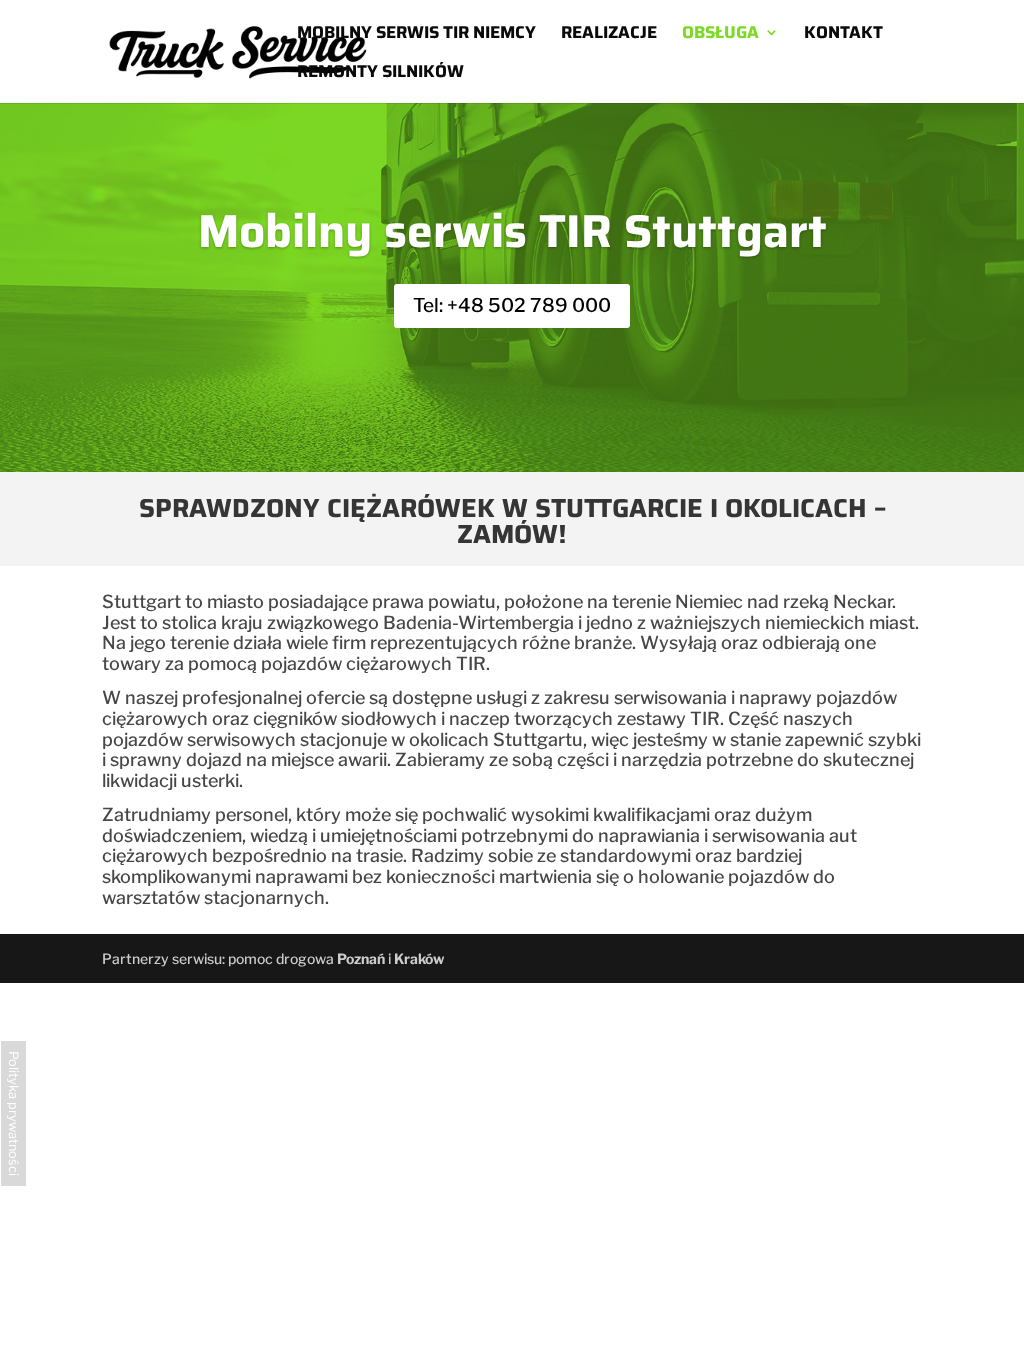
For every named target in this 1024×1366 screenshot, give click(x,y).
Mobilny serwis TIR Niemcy (416, 35)
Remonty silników (380, 74)
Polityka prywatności (13, 1113)
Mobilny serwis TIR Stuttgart (512, 231)
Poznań (361, 958)
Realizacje (609, 35)
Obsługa (720, 35)
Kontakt (843, 35)
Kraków (419, 958)
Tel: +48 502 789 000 (512, 305)
